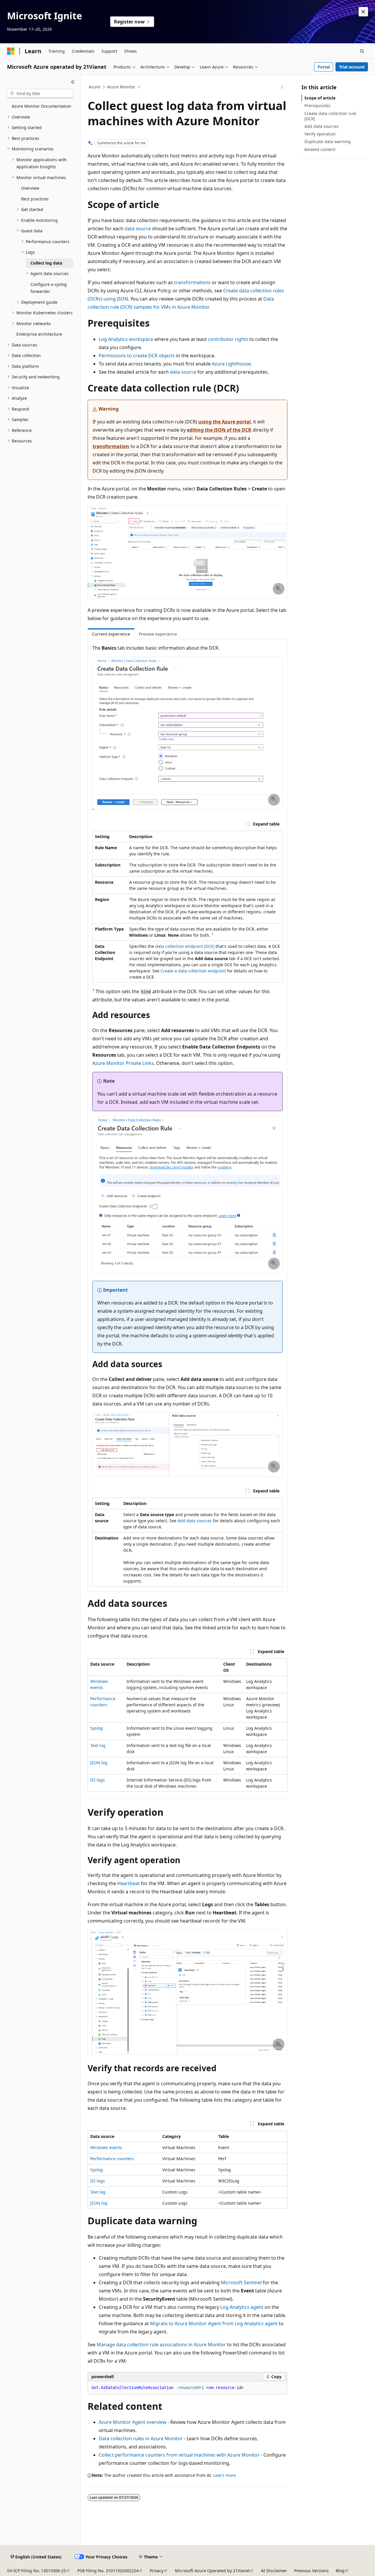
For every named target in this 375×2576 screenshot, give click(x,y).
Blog (340, 2571)
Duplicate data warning (328, 141)
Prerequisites (317, 105)
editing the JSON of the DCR (219, 430)
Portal (324, 67)
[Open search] (362, 51)
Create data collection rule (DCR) (330, 116)
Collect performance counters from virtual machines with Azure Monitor (179, 2455)
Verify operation (320, 134)
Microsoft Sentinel (241, 2282)
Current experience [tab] (111, 634)
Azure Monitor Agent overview (133, 2422)
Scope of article (320, 98)
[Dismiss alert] (363, 12)
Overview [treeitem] (30, 188)
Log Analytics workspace (126, 339)
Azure (94, 87)
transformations (192, 282)
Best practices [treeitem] (35, 199)
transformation (111, 446)
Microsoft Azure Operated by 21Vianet (212, 2571)
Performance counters (112, 2159)
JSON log (99, 1763)
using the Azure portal (225, 422)
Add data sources (195, 1521)
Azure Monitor (121, 87)
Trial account (352, 67)
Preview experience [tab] (158, 634)
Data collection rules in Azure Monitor (141, 2438)
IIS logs (98, 1780)
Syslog (97, 1728)
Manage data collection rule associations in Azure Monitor (161, 2345)
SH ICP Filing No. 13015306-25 (36, 2571)
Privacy (157, 2571)
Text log (98, 1745)
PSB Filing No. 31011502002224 (108, 2571)
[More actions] (282, 87)
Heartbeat (128, 1883)
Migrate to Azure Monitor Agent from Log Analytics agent (214, 2323)
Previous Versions (311, 2571)
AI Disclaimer (274, 2571)
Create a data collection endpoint (193, 971)
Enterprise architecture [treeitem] (39, 334)
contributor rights (228, 339)
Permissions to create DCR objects (137, 356)
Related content (320, 149)
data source (138, 229)
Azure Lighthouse (231, 364)
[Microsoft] (11, 51)
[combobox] (40, 94)
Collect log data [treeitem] (46, 263)
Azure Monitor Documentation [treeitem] (41, 106)
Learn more (225, 2475)
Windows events (106, 2147)
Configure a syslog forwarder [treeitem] (49, 288)
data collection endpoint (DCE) (185, 946)
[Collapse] (73, 82)
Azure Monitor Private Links (123, 1063)
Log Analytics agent (242, 2307)
